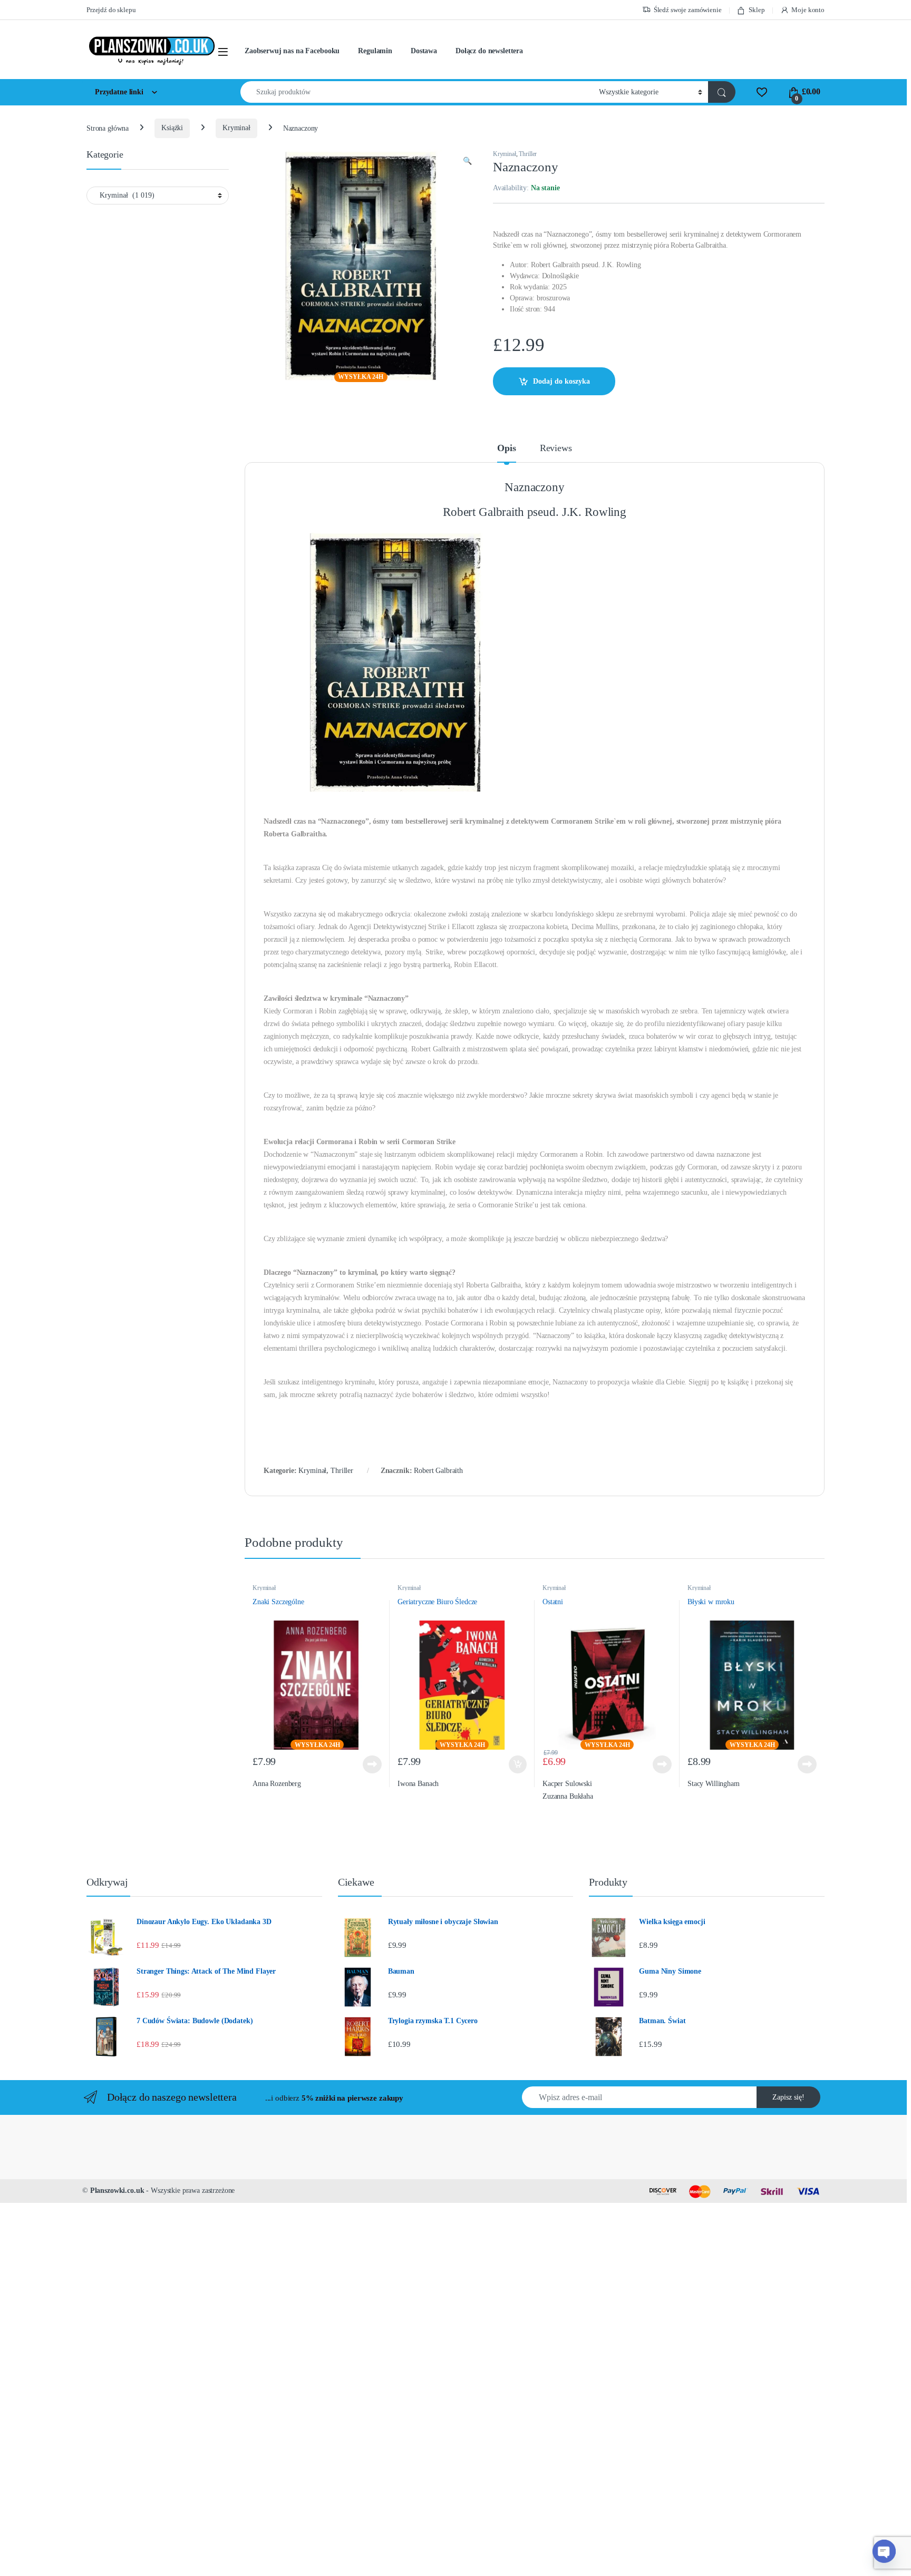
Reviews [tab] (556, 448)
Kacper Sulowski (567, 1784)
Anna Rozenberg (277, 1784)
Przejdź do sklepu (111, 10)
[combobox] (417, 92)
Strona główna (108, 128)
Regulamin (375, 51)
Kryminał (236, 128)
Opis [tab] (506, 448)
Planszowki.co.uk (117, 2190)
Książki (172, 128)
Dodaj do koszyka (561, 381)
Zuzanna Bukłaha (568, 1796)
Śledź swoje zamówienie (688, 10)
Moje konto (808, 10)
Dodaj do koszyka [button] (515, 1764)
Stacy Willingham (714, 1784)
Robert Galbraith (438, 1471)
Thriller (528, 154)
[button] (467, 161)
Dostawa (424, 51)
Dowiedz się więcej (369, 1764)
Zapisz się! (788, 2097)
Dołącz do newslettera (489, 51)
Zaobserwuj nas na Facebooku (292, 51)
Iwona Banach (418, 1784)
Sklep (757, 10)
